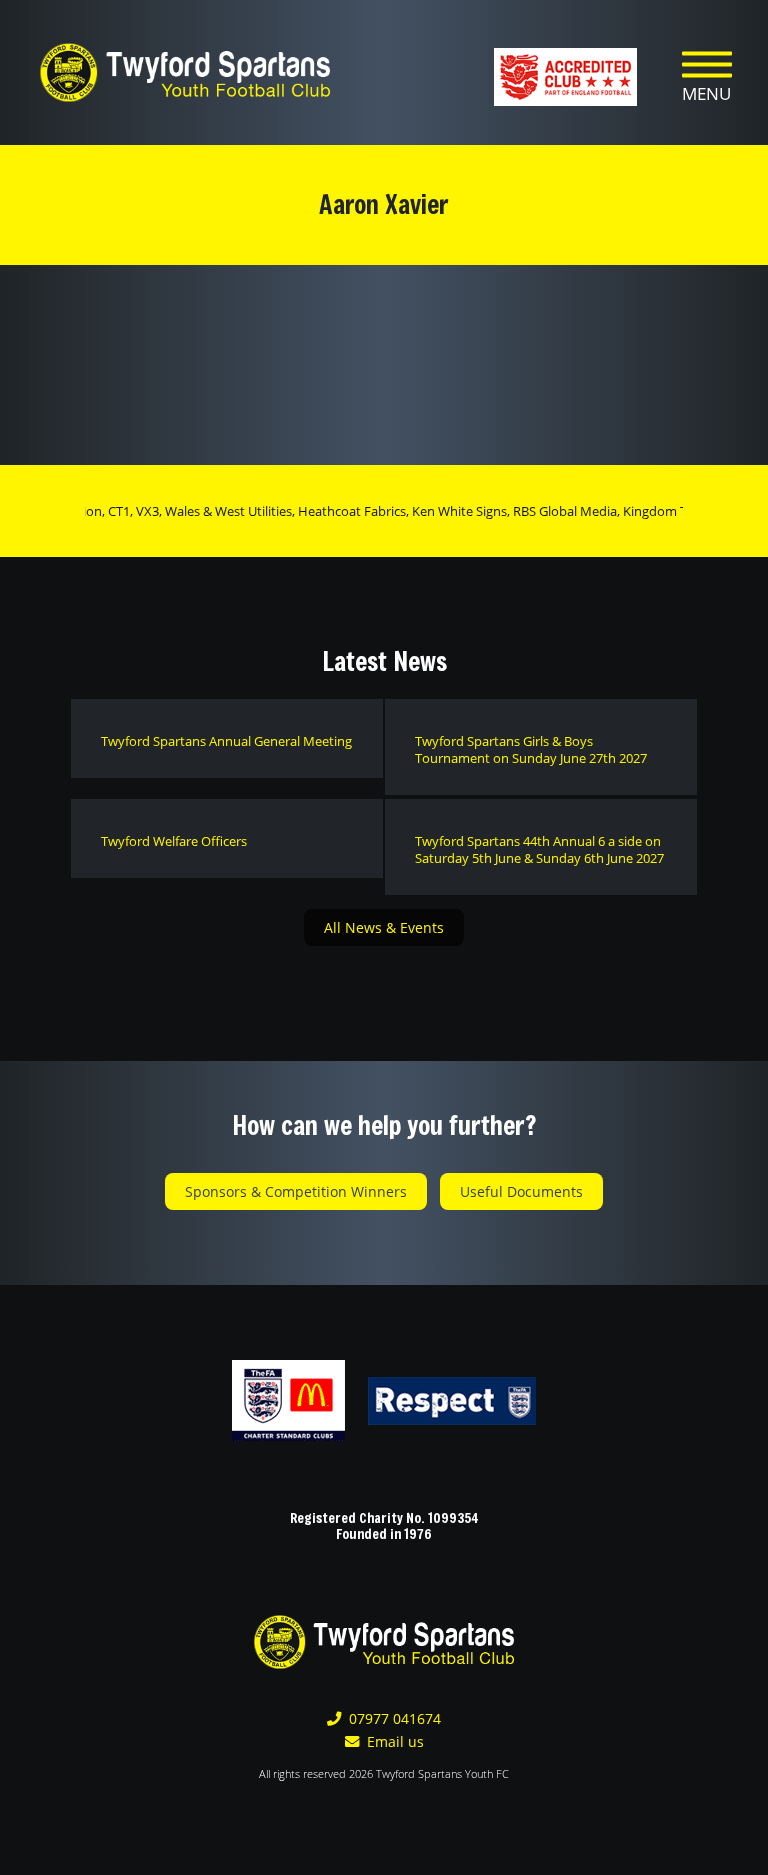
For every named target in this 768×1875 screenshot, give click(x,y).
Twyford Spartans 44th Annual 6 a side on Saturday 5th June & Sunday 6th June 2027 (539, 849)
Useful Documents (521, 1191)
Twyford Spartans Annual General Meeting (226, 741)
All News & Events (384, 927)
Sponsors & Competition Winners (296, 1191)
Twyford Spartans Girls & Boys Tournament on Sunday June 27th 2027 (531, 749)
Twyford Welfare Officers (174, 841)
